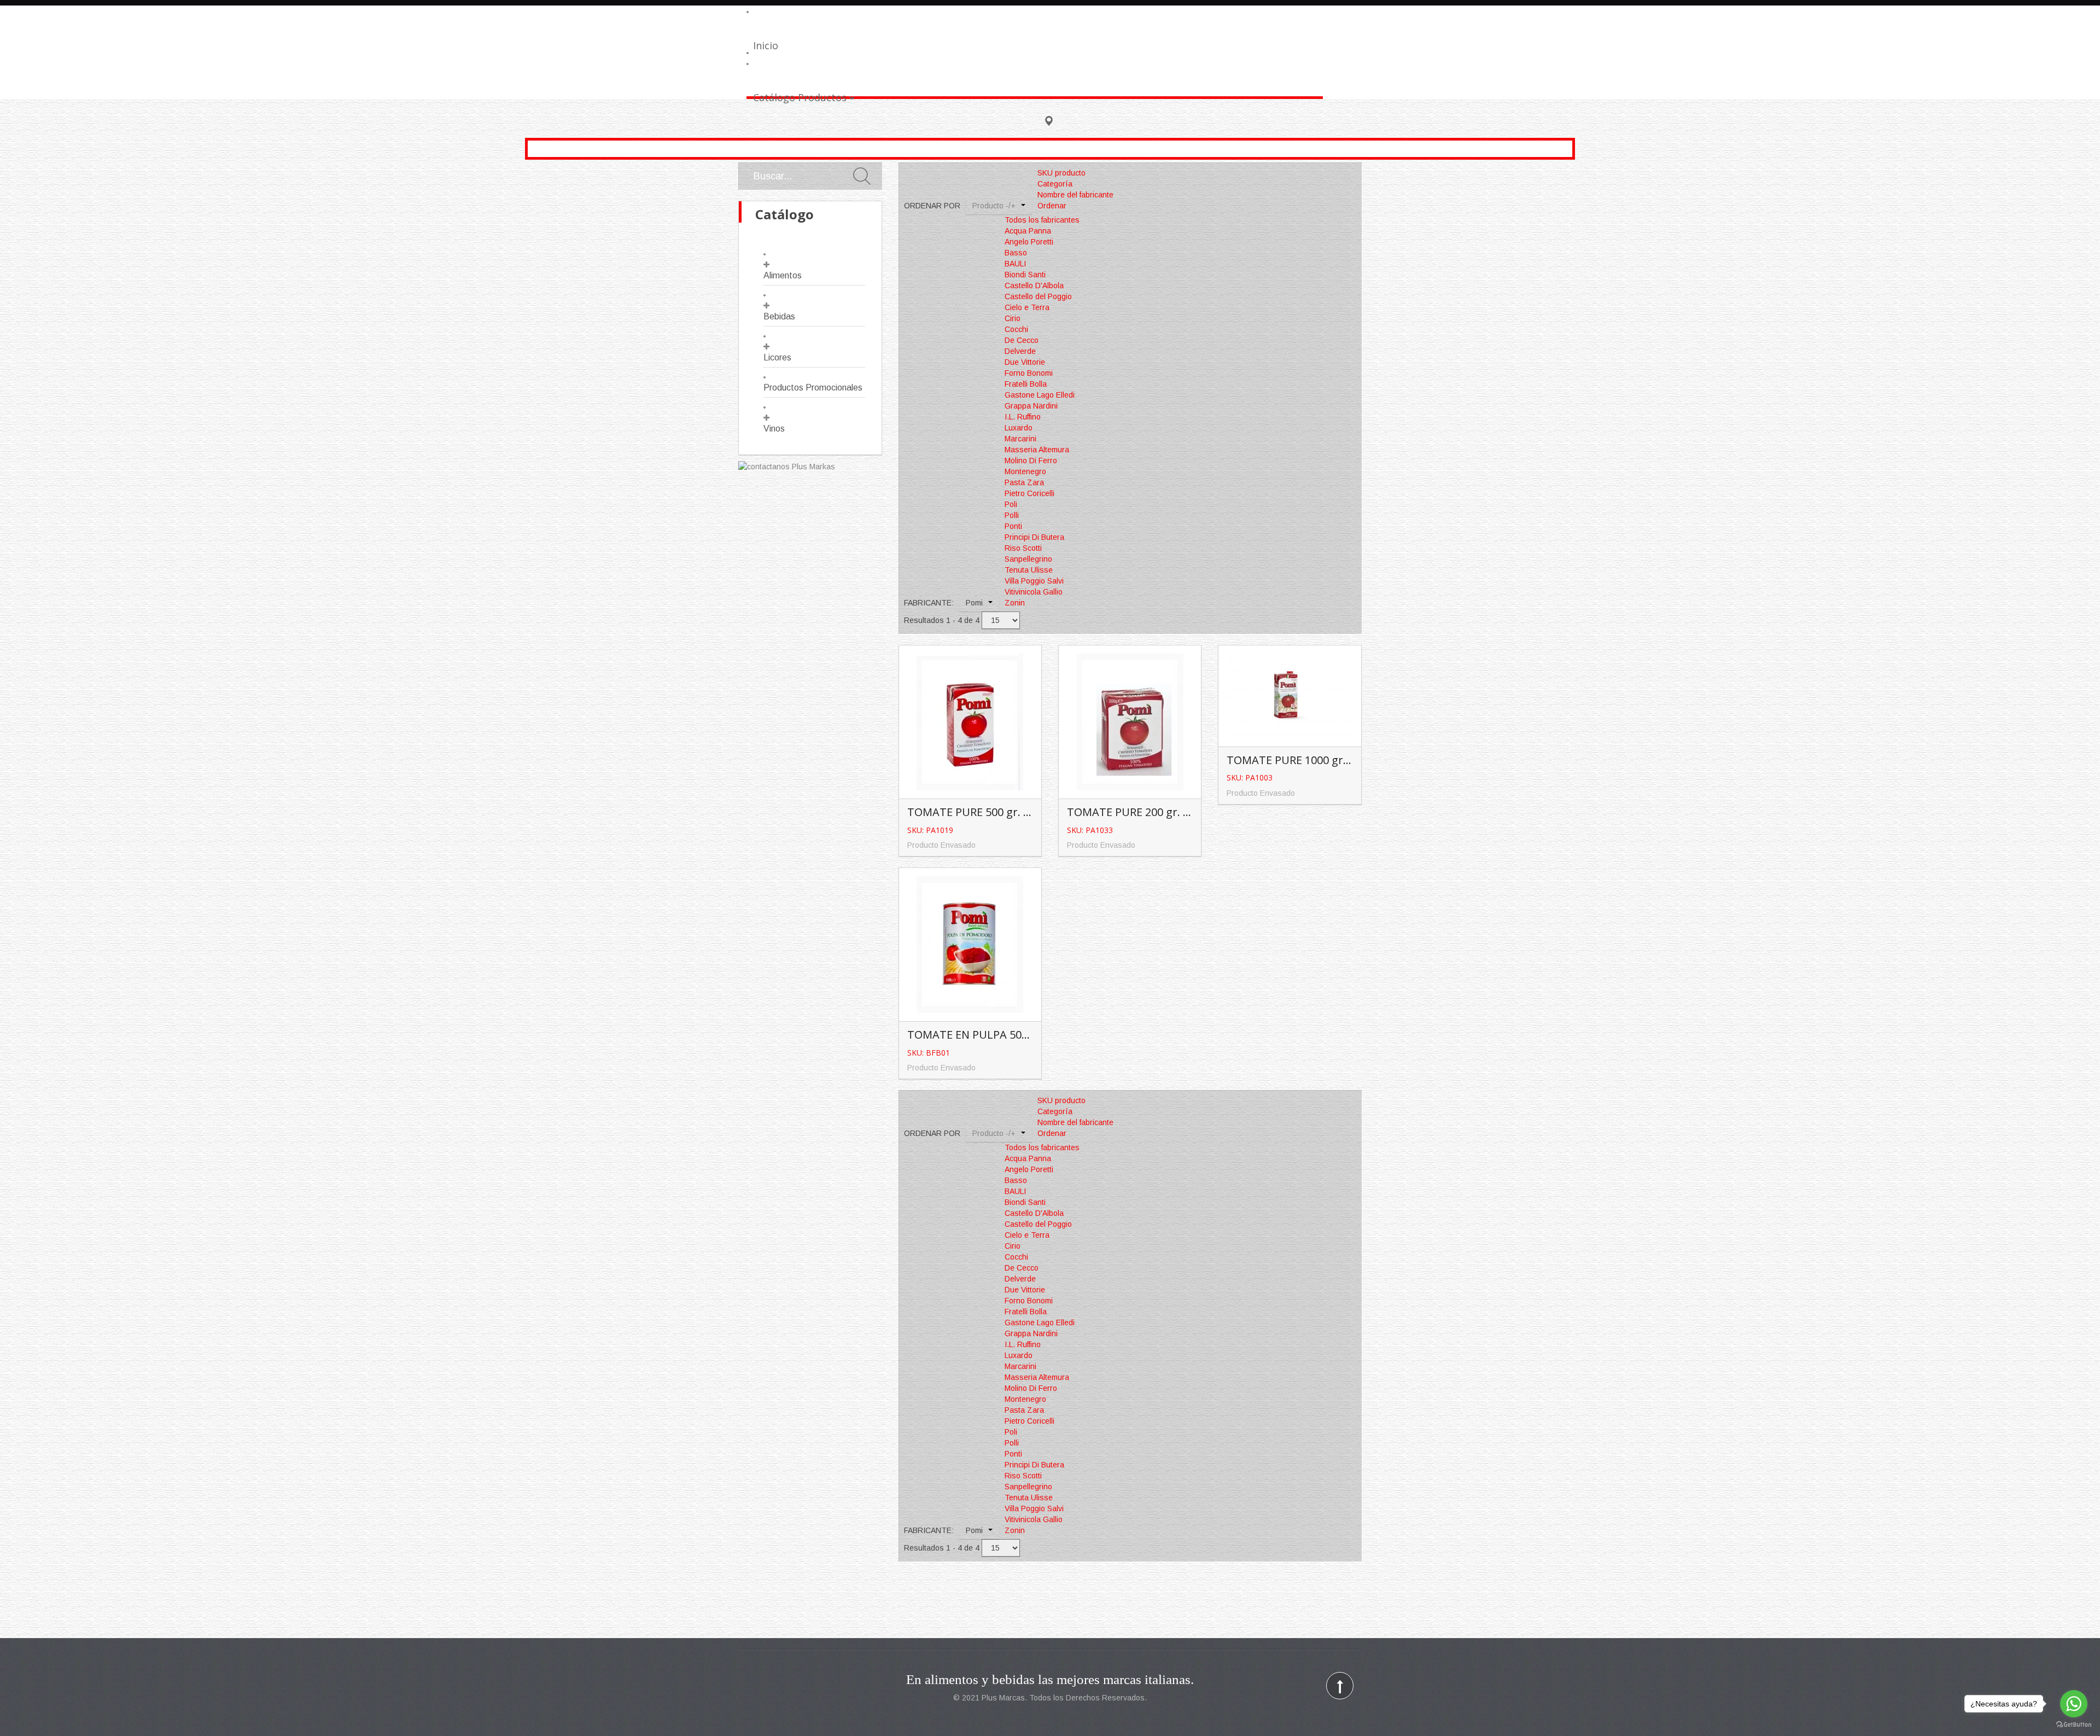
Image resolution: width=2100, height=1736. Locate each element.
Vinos (774, 429)
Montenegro (1025, 471)
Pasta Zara (1024, 482)
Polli (1012, 515)
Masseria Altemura (1037, 450)
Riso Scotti (1023, 548)
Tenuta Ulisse (1029, 570)
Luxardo (1019, 428)
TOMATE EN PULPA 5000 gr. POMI (994, 1035)
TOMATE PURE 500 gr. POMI (979, 812)
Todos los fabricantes (1042, 220)
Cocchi (1016, 329)
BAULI (1015, 264)
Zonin (1015, 603)
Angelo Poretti (1029, 242)
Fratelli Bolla (1026, 384)
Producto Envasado (941, 845)
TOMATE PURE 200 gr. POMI (1139, 812)
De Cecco (1022, 340)
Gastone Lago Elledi (1040, 395)
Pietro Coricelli (1029, 493)
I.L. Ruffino (1023, 417)
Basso (1016, 253)
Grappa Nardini (1031, 406)
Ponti (1013, 526)
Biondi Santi (1025, 275)
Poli (1011, 504)
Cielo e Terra (1027, 307)
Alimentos (783, 275)
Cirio (1013, 318)
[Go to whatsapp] (2074, 1704)
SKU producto (1061, 173)
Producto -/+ (994, 206)
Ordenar (1052, 206)
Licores (777, 357)
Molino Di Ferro (1031, 461)
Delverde (1020, 351)
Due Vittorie (1025, 362)
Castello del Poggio (1038, 296)
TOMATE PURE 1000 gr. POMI (1302, 760)
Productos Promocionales (813, 388)
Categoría (1055, 184)
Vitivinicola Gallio (1034, 592)
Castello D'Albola (1034, 286)
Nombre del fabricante (1075, 195)
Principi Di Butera (1034, 537)
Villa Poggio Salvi (1034, 581)
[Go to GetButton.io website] (2074, 1725)
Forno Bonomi (1029, 373)
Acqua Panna (1028, 231)
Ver (972, 704)
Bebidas (779, 316)
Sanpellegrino (1028, 559)
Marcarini (1020, 439)
